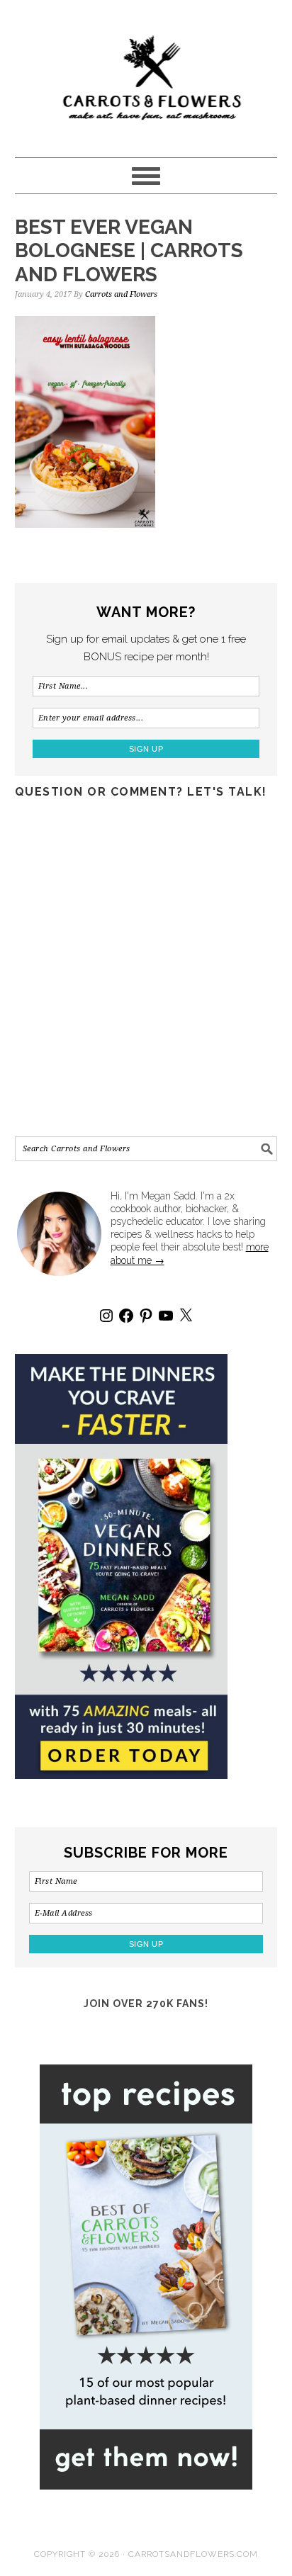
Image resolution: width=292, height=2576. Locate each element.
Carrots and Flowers (146, 72)
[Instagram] (106, 1316)
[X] (186, 1316)
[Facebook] (126, 1316)
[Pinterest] (146, 1316)
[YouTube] (166, 1316)
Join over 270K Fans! (146, 2004)
